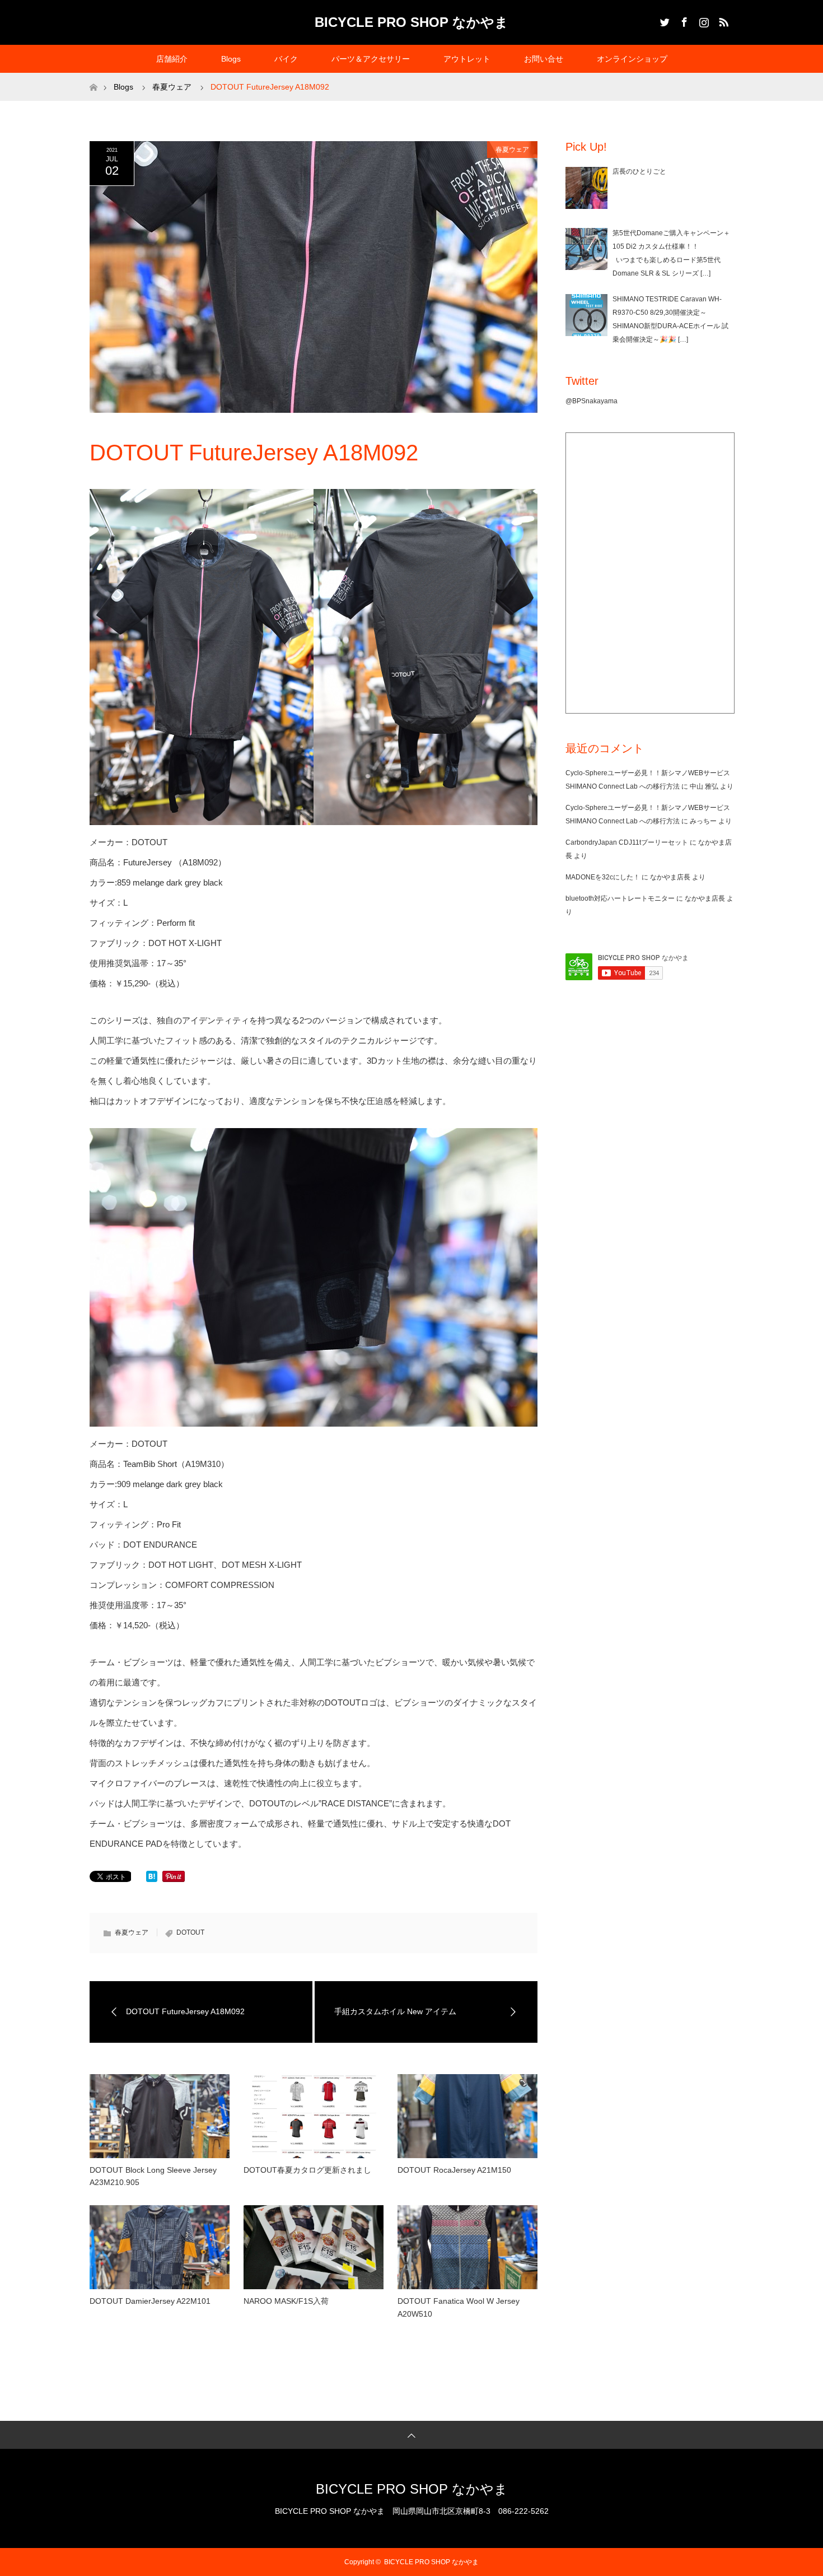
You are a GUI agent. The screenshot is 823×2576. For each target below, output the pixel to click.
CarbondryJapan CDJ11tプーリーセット (627, 842)
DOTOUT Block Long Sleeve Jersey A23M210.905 (153, 2176)
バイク (286, 59)
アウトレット (467, 59)
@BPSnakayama (591, 401)
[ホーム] (93, 77)
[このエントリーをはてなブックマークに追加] (152, 1879)
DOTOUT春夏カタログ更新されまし (307, 2170)
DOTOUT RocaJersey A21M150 (454, 2170)
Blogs (231, 59)
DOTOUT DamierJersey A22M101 (150, 2301)
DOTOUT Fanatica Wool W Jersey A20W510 (459, 2307)
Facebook (683, 20)
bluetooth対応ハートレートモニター (620, 898)
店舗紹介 (172, 59)
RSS (722, 20)
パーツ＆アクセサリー (371, 59)
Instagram (703, 20)
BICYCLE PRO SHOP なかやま (411, 22)
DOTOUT (190, 1932)
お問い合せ (544, 59)
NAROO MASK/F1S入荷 (286, 2301)
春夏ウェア (512, 150)
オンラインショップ (632, 59)
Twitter (663, 20)
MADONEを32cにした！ (603, 877)
